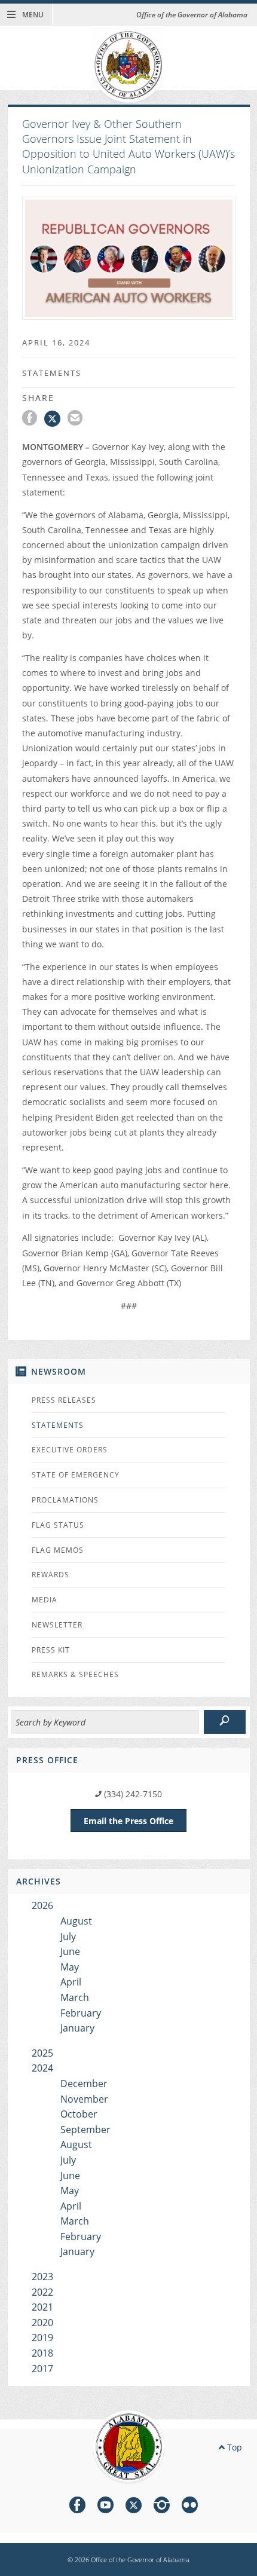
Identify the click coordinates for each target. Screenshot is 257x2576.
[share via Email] (77, 420)
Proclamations (65, 1500)
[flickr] (190, 2507)
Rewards (51, 1575)
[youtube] (105, 2507)
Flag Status (58, 1525)
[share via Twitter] (56, 420)
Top (233, 2447)
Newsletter (57, 1625)
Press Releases (64, 1400)
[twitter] (134, 2507)
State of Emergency (76, 1475)
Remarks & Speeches (75, 1674)
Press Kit (51, 1650)
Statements (58, 1425)
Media (45, 1600)
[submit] (225, 1722)
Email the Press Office (128, 1821)
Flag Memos (58, 1550)
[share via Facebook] (33, 420)
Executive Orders (70, 1450)
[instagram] (162, 2507)
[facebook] (77, 2507)
